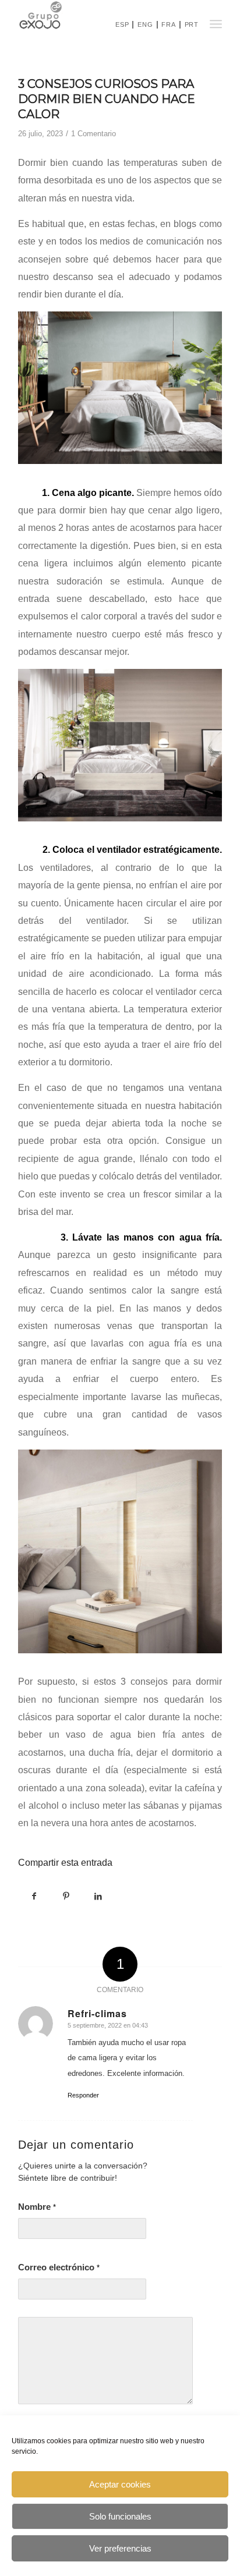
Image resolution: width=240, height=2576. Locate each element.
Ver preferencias (120, 2548)
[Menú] (215, 24)
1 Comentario (93, 134)
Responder (83, 2095)
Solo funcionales (120, 2516)
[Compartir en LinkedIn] (98, 1896)
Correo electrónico (59, 2267)
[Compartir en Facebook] (34, 1896)
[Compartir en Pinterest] (66, 1896)
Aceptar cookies (120, 2484)
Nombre (37, 2207)
